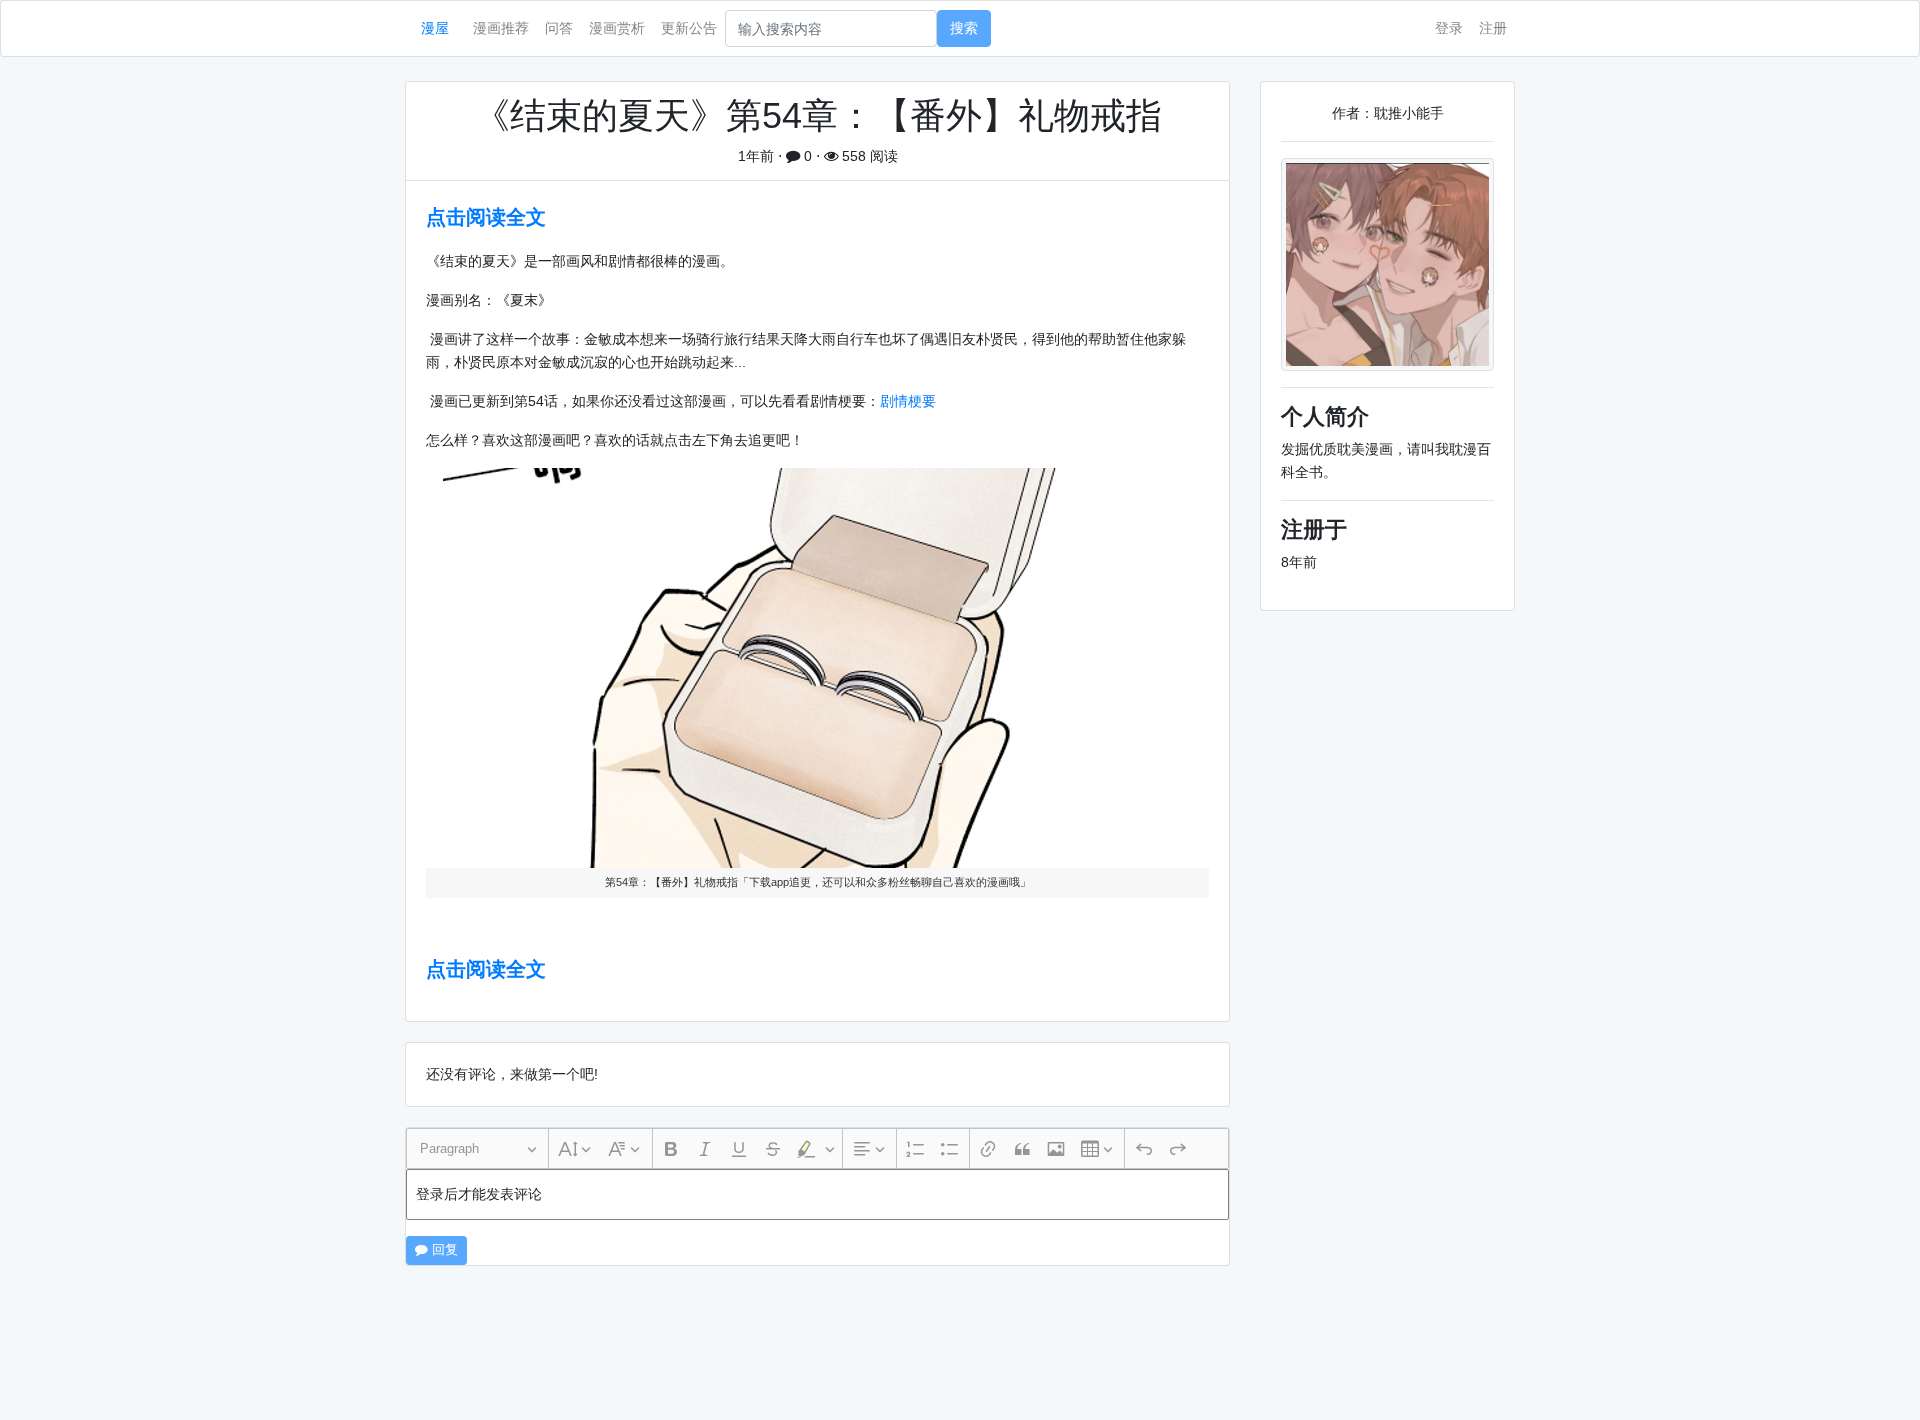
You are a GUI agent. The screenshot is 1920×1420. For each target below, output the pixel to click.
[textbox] (817, 1194)
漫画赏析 (617, 28)
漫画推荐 (501, 28)
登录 (1449, 28)
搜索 (964, 28)
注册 (1493, 28)
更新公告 (689, 28)
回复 (443, 1250)
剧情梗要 (908, 401)
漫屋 (435, 28)
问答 (559, 28)
